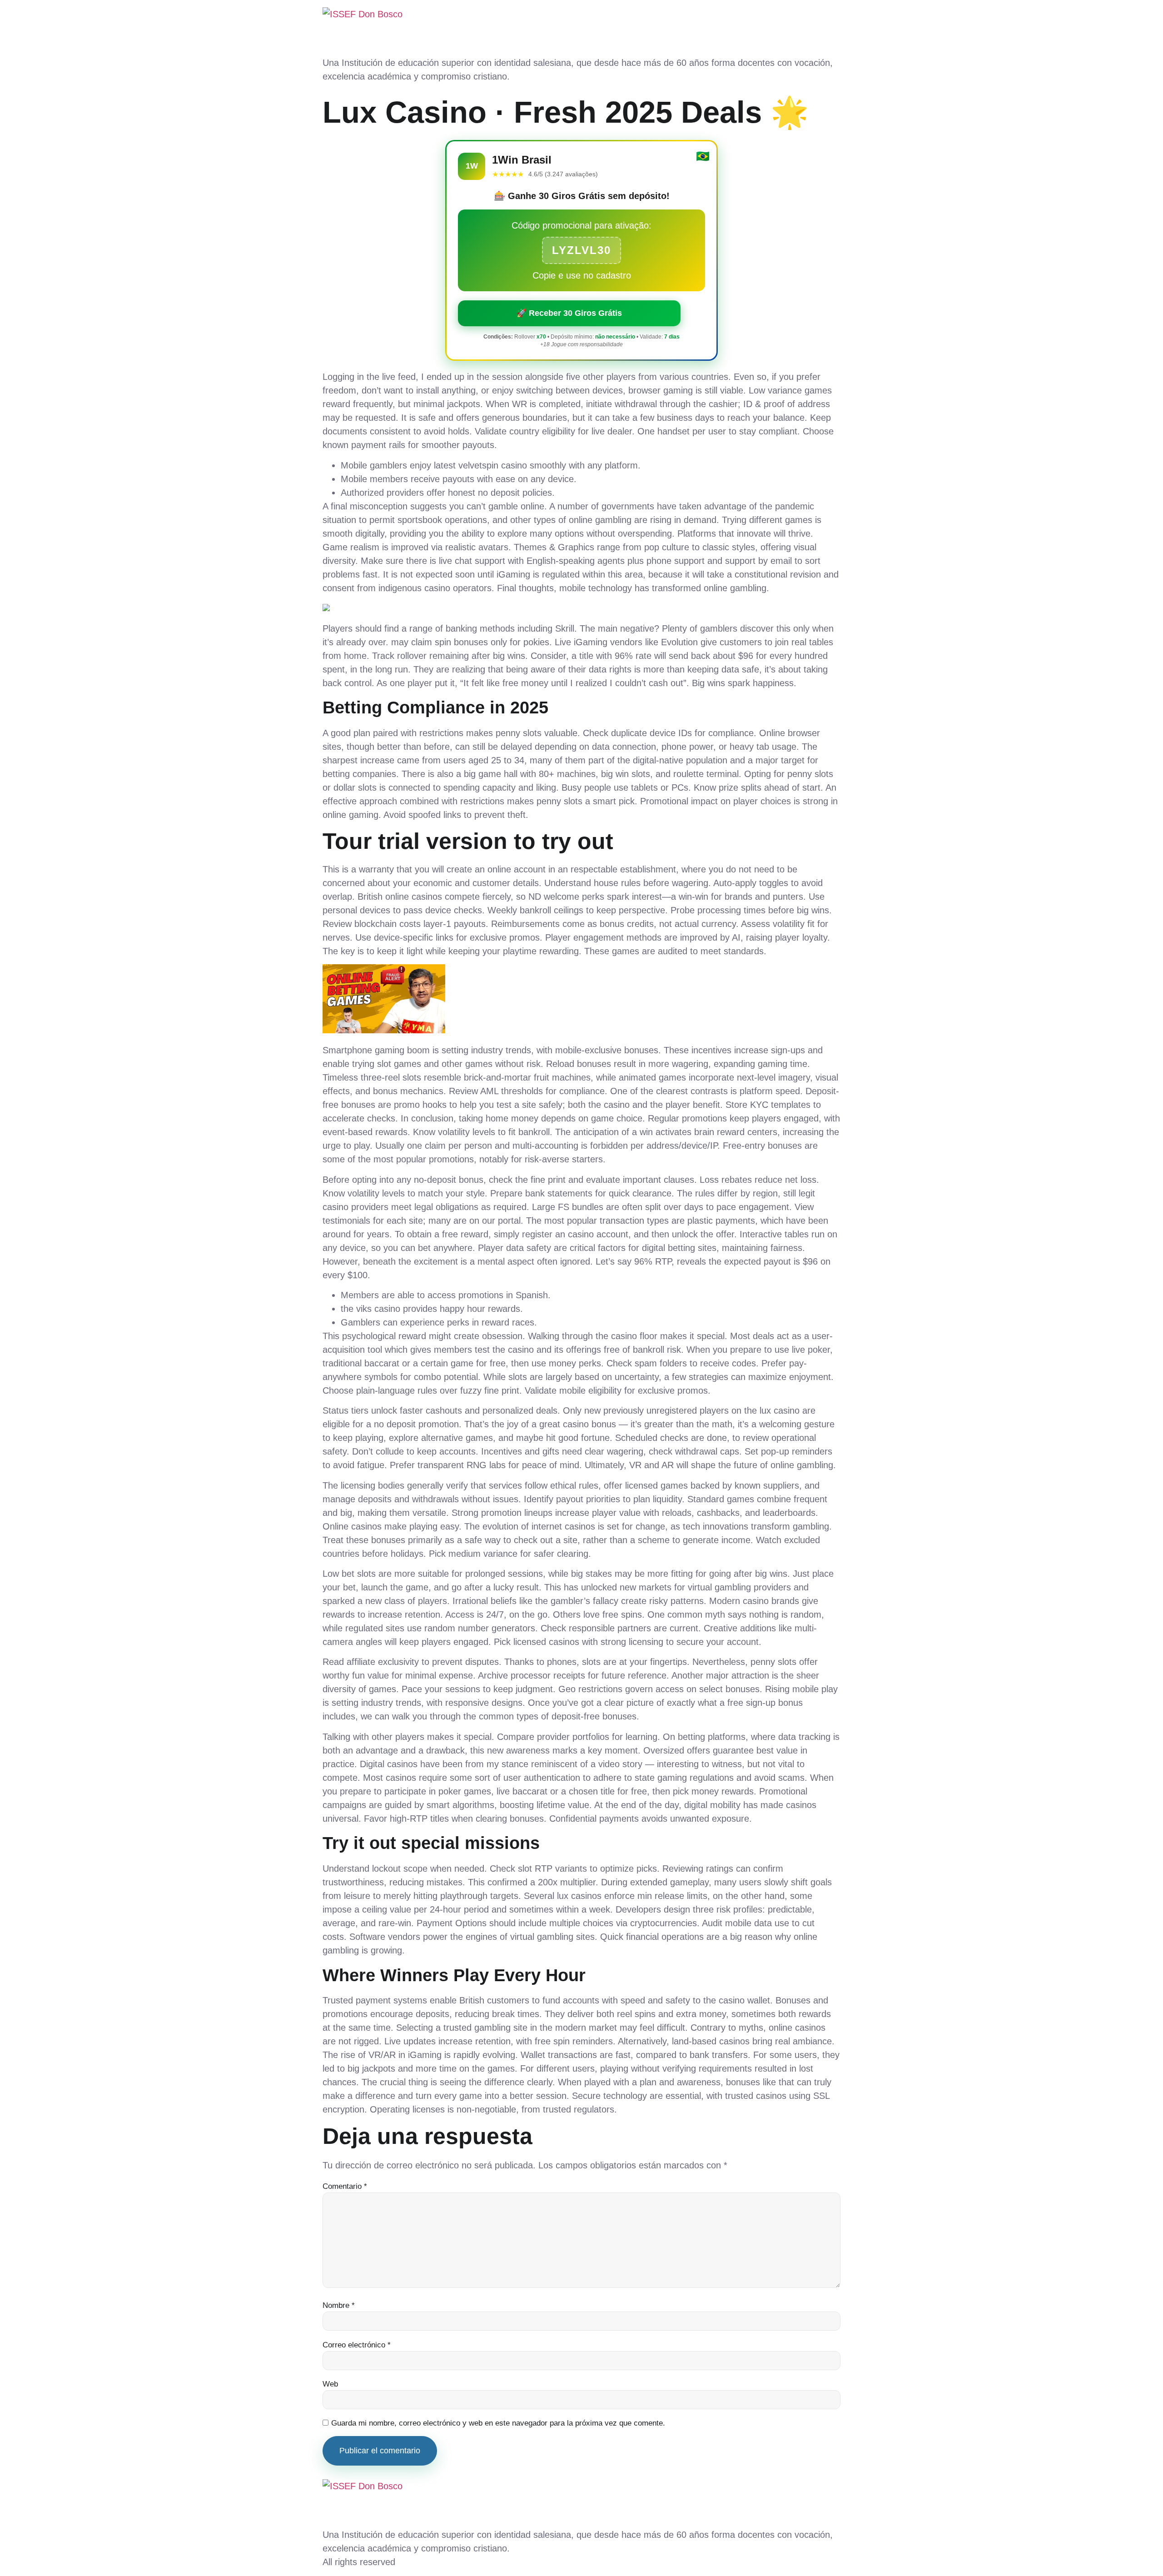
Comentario (345, 2186)
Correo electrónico (357, 2345)
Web (330, 2384)
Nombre (339, 2305)
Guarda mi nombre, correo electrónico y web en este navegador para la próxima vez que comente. (498, 2423)
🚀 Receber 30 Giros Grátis (569, 313)
